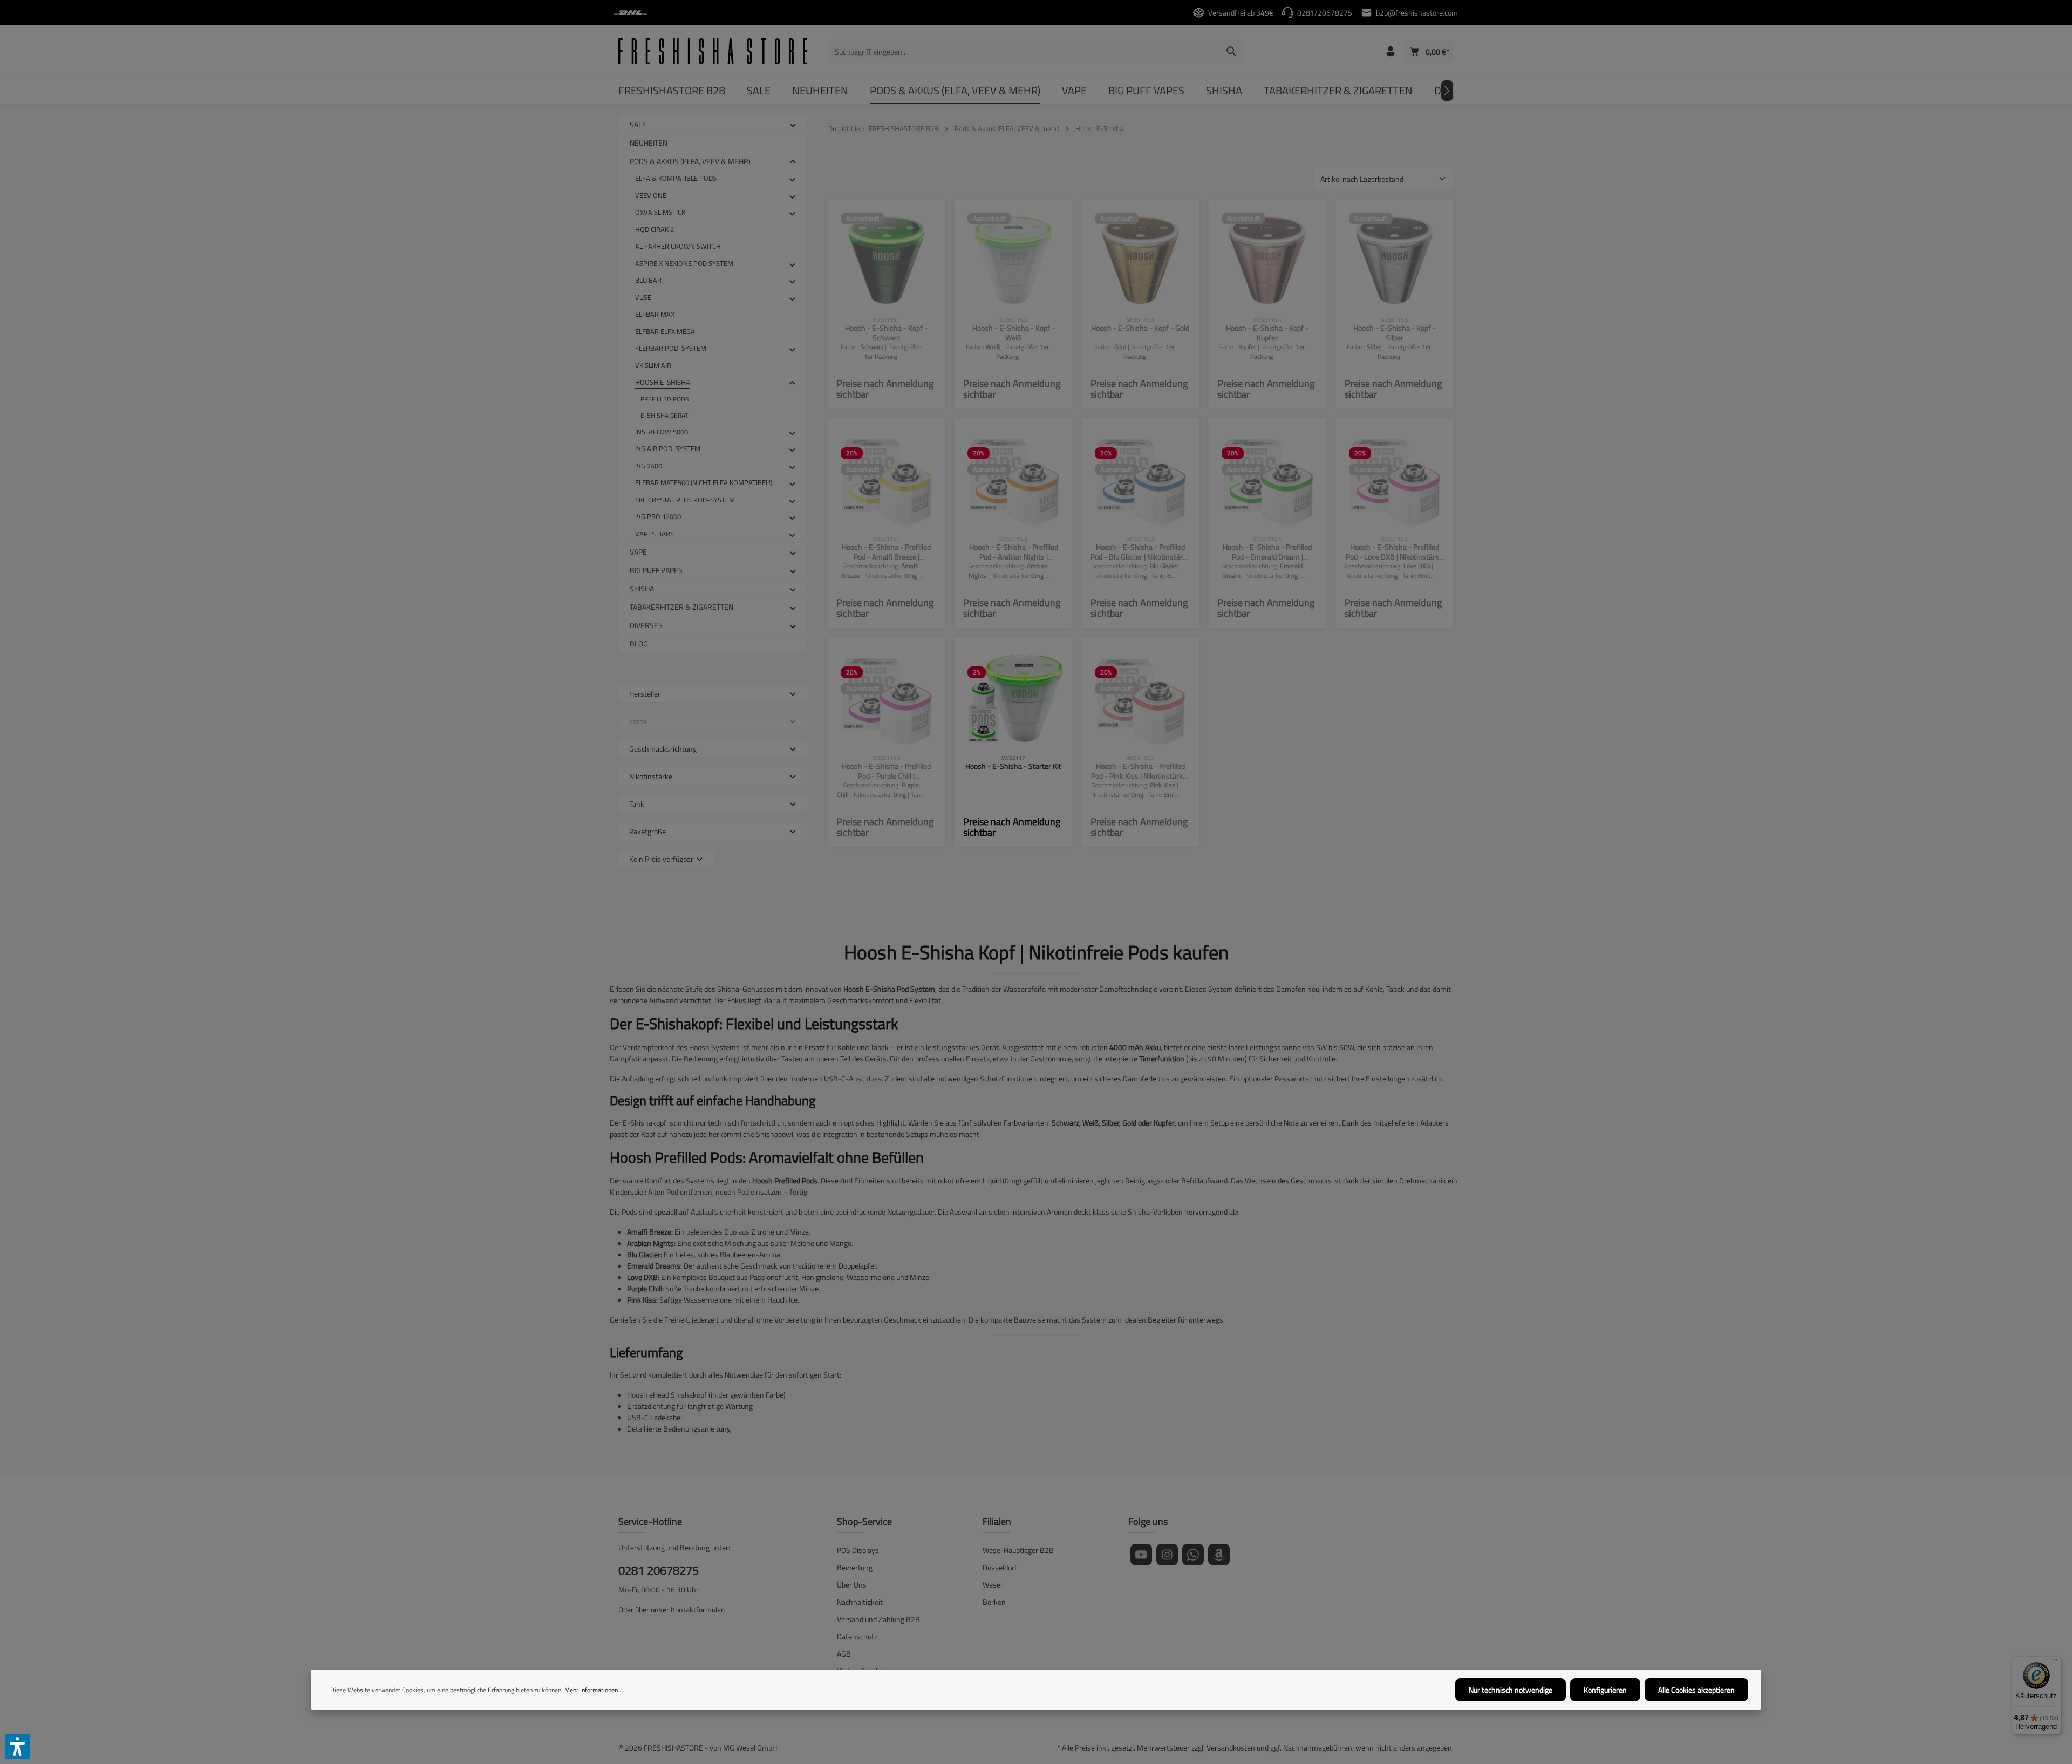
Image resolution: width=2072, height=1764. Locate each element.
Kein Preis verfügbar (661, 859)
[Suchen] (1232, 51)
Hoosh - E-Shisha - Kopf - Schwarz (886, 333)
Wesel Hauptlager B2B (1018, 1550)
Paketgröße (647, 831)
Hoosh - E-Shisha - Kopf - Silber (1395, 333)
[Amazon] (1219, 1555)
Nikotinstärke (651, 776)
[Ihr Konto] (1390, 52)
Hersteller (645, 694)
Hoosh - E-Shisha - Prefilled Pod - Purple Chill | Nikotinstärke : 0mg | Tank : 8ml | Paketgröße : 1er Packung (886, 771)
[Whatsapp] (1193, 1555)
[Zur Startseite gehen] (713, 51)
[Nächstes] (1447, 91)
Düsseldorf (1000, 1567)
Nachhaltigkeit (860, 1602)
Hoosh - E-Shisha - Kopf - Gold (1140, 328)
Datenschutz (857, 1636)
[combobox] (1024, 51)
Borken (994, 1602)
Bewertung (855, 1567)
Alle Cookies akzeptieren (1696, 1690)
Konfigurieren (1605, 1690)
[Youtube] (1141, 1555)
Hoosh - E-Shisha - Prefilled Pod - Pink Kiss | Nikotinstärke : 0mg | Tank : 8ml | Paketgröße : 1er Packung (1140, 771)
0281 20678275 (659, 1571)
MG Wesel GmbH (750, 1748)
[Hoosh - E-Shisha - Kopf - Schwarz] (886, 258)
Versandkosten (1231, 1748)
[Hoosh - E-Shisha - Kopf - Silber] (1395, 258)
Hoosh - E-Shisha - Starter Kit (1013, 767)
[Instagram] (1167, 1555)
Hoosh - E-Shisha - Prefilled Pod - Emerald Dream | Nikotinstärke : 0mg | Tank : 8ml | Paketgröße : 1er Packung (1267, 552)
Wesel (992, 1585)
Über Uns (852, 1585)
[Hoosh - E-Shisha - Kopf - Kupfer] (1267, 258)
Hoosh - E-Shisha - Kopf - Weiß (1014, 333)
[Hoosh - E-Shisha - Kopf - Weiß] (1013, 258)
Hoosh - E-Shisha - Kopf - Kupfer (1267, 333)
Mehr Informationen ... (594, 1690)
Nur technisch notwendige (1511, 1690)
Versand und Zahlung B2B (878, 1619)
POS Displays (858, 1550)
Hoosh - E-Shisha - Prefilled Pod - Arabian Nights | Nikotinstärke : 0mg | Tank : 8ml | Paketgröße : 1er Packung (1013, 552)
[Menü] (2055, 1663)
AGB (844, 1654)
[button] (793, 124)
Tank (637, 804)
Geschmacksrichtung (663, 749)
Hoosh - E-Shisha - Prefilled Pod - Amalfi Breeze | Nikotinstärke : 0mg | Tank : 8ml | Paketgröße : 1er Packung (886, 552)
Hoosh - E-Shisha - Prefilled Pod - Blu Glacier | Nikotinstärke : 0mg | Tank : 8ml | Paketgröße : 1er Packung (1140, 552)
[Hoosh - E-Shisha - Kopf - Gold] (1140, 258)
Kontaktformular (697, 1609)
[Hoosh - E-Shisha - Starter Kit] (1013, 696)
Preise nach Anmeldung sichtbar (885, 389)
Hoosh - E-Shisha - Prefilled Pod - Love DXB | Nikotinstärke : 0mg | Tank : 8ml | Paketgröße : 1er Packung (1395, 552)
